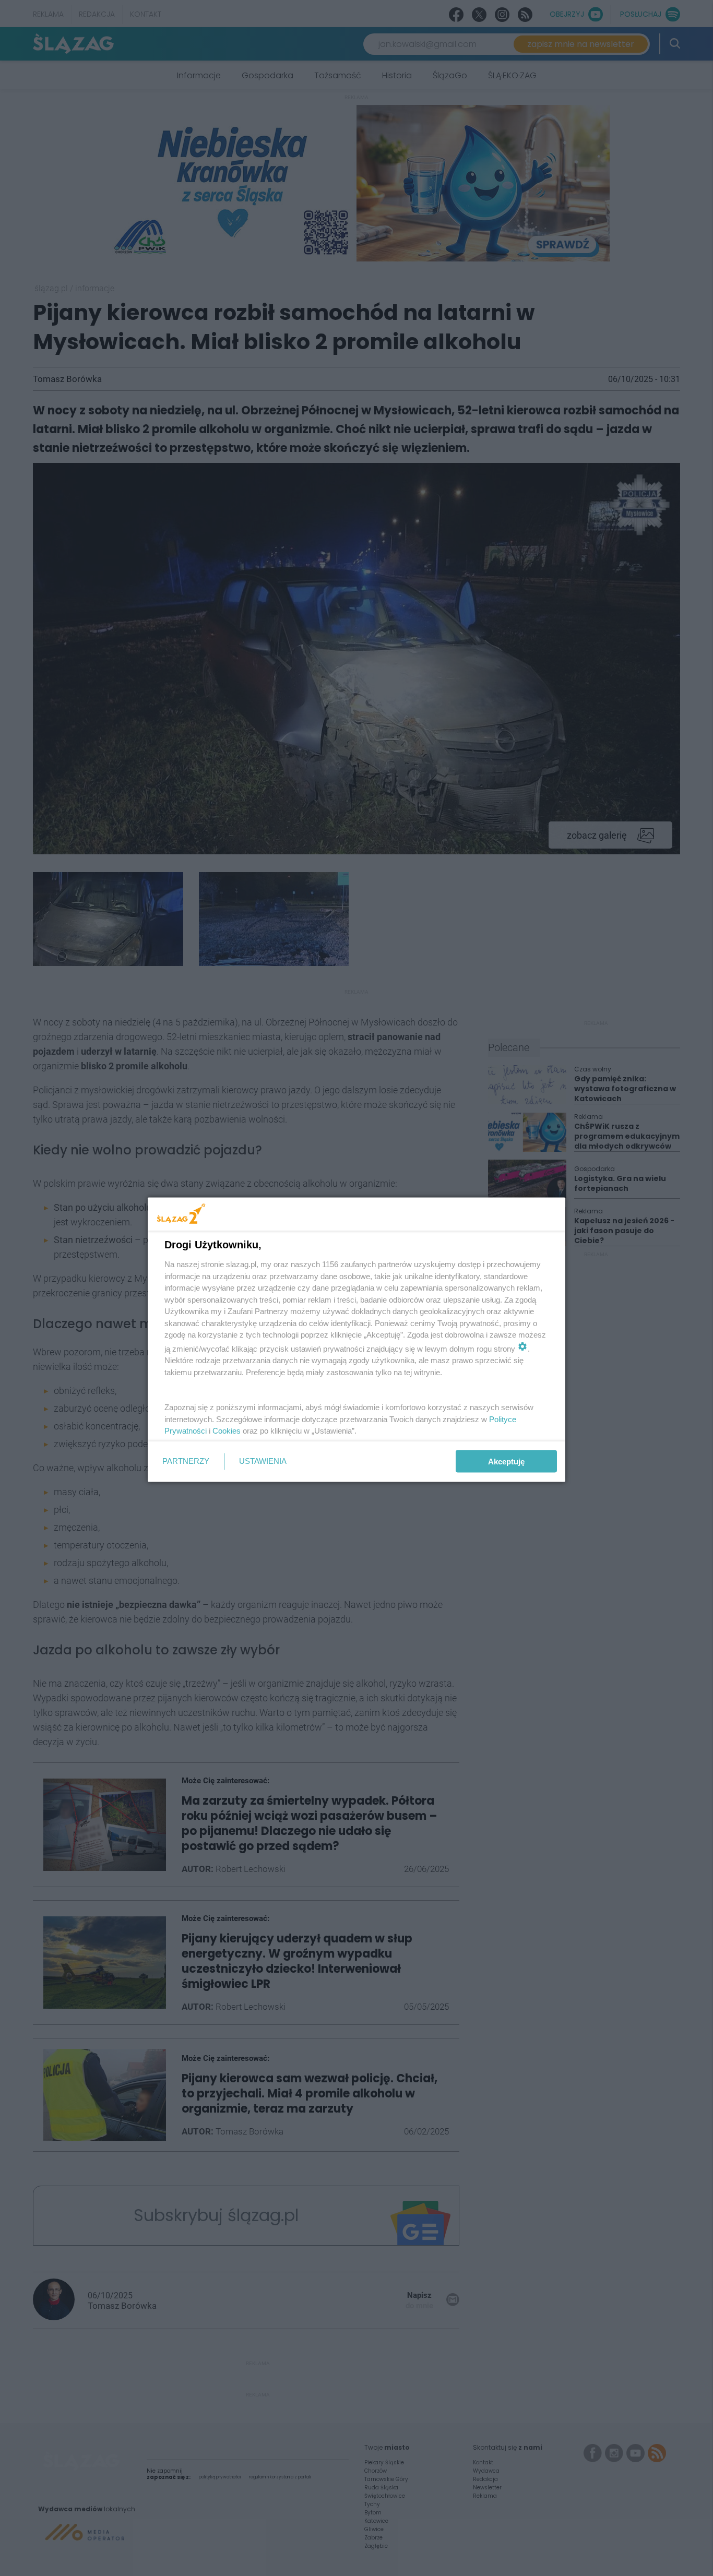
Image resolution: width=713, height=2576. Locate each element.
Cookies (227, 1431)
